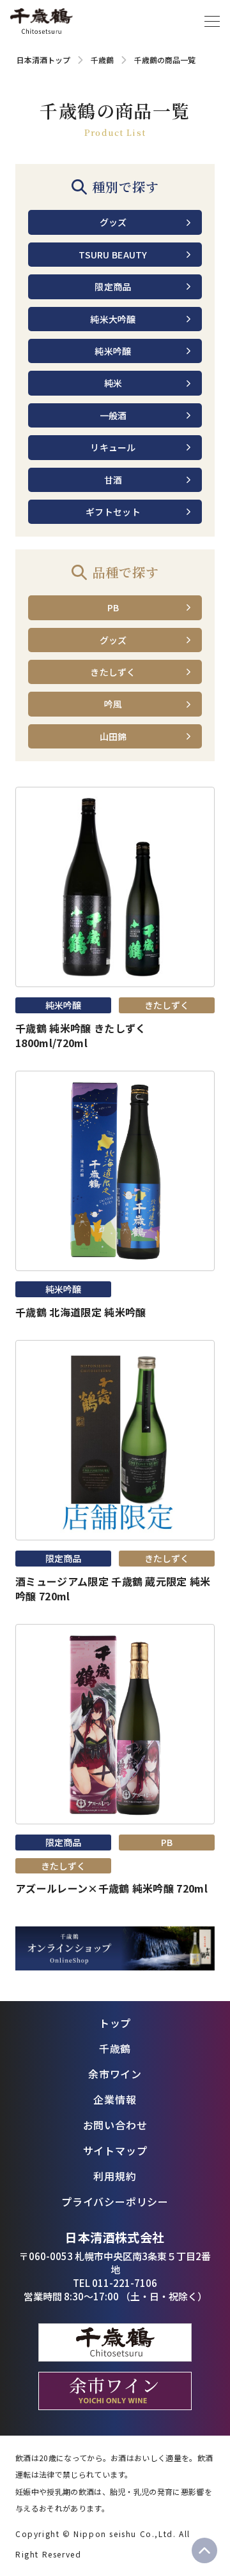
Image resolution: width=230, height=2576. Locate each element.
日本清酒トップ (43, 60)
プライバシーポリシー (115, 2201)
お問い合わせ (115, 2125)
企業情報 (115, 2099)
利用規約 (115, 2176)
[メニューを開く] (212, 21)
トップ (115, 2023)
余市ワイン (115, 2074)
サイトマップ (115, 2150)
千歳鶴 (102, 60)
